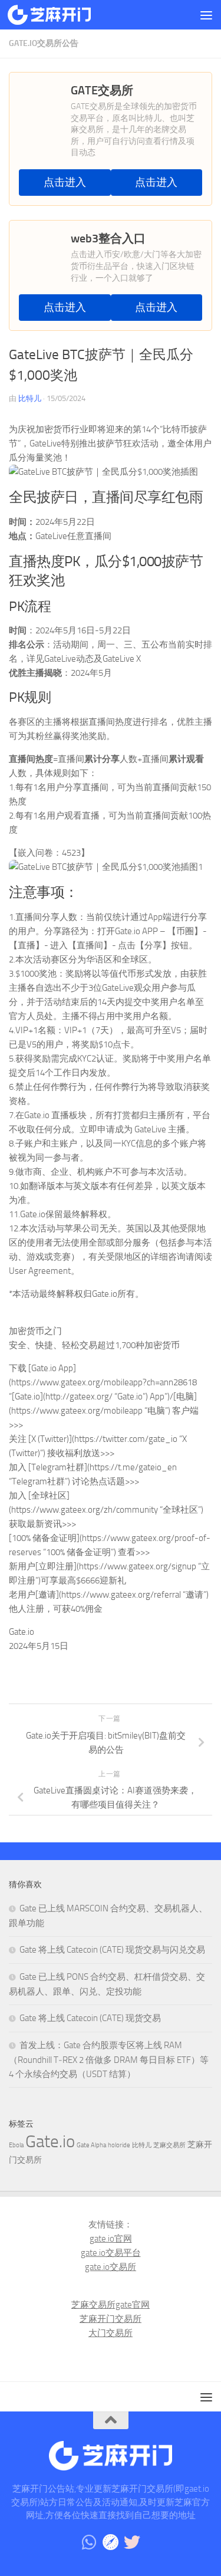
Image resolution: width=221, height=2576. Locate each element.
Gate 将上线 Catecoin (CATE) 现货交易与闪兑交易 (112, 1950)
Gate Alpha (91, 2145)
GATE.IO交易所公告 (44, 43)
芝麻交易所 (169, 2145)
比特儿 (30, 398)
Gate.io (50, 2142)
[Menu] (206, 15)
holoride (119, 2145)
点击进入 (65, 183)
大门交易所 (111, 2333)
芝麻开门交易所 (111, 2319)
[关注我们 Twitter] (132, 2542)
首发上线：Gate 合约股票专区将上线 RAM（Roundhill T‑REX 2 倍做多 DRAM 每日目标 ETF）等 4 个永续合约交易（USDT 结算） (109, 2060)
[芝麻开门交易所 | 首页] (63, 15)
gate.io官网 (111, 2239)
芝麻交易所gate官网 (111, 2305)
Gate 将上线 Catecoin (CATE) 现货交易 (90, 2018)
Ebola (16, 2145)
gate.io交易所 (111, 2267)
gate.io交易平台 (111, 2253)
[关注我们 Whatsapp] (90, 2542)
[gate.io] (111, 2542)
